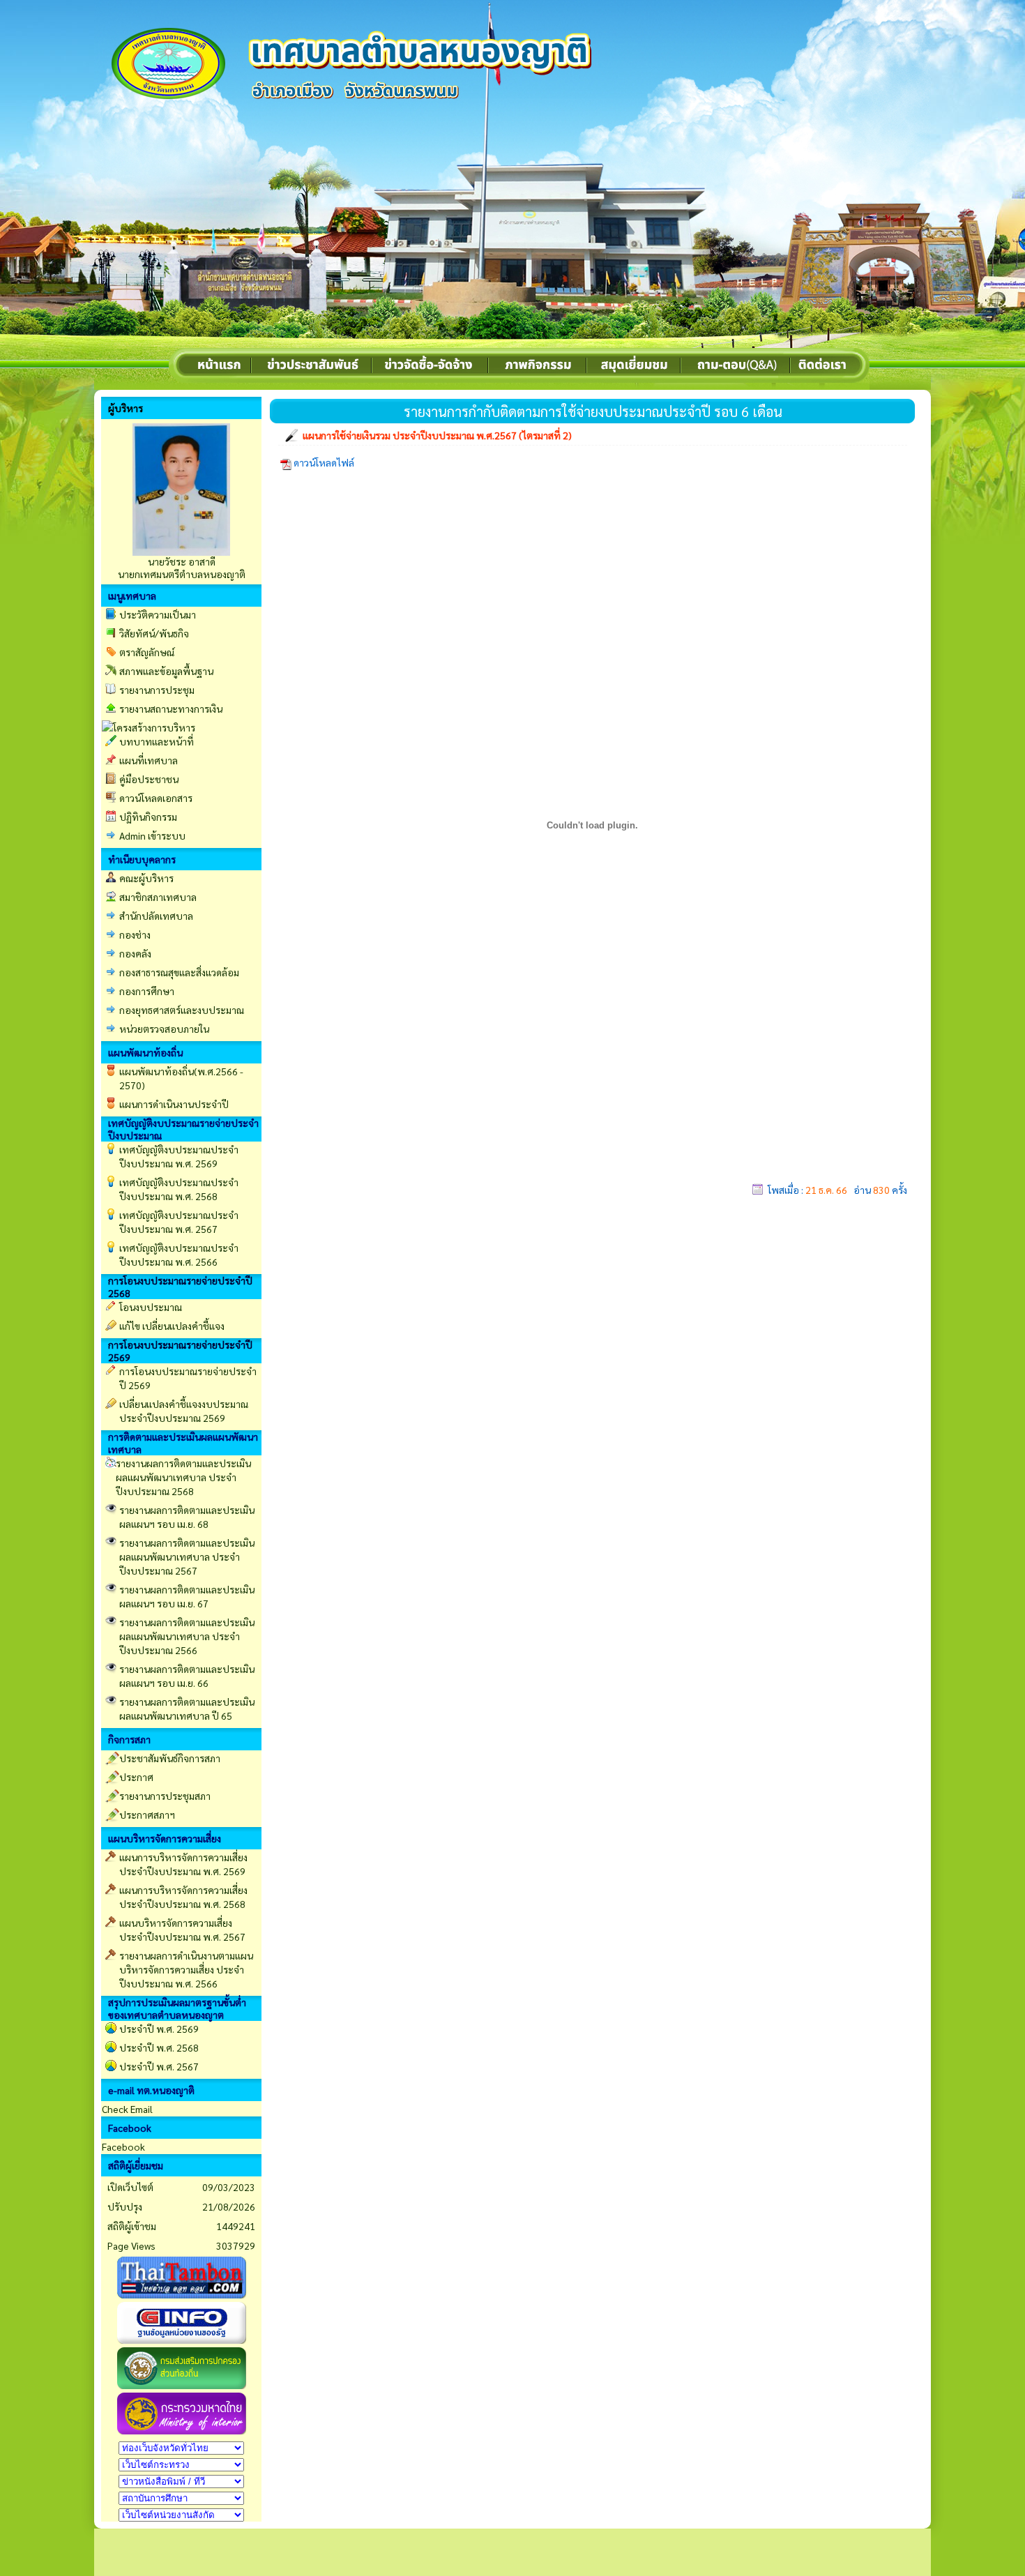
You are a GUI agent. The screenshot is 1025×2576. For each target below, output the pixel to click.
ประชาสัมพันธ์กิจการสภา (170, 1758)
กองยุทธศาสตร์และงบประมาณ (182, 1010)
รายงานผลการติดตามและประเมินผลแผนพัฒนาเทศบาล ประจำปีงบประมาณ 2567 (187, 1556)
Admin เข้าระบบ (152, 835)
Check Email (127, 2109)
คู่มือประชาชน (149, 779)
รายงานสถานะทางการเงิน (171, 709)
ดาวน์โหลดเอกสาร (156, 798)
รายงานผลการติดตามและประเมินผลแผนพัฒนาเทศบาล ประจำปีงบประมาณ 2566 (187, 1636)
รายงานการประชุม (157, 690)
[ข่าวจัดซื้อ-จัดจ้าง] (431, 367)
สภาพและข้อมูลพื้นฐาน (166, 671)
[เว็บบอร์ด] (736, 367)
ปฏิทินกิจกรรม (148, 817)
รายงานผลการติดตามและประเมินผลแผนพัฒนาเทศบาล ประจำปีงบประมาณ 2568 (183, 1477)
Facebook (123, 2146)
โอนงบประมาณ (151, 1307)
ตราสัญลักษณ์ (147, 652)
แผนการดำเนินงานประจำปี (174, 1104)
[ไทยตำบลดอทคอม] (182, 2294)
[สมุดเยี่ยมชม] (635, 367)
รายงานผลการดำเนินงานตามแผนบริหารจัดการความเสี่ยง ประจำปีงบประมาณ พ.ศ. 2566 (186, 1969)
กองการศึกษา (147, 991)
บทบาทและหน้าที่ (157, 741)
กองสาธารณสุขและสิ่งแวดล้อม (179, 972)
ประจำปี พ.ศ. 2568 (159, 2047)
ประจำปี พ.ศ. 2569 (159, 2029)
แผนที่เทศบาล (149, 760)
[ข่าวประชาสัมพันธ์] (312, 367)
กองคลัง (135, 953)
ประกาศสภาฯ (147, 1814)
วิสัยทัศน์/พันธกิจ (154, 633)
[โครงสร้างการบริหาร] (149, 726)
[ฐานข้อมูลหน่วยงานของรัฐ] (182, 2340)
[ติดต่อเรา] (830, 367)
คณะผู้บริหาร (146, 878)
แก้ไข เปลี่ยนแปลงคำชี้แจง (172, 1326)
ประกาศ (136, 1777)
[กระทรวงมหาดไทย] (182, 2430)
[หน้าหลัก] (173, 367)
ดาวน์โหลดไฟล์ (325, 462)
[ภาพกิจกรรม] (538, 367)
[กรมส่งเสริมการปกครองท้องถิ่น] (182, 2385)
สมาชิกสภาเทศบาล (158, 897)
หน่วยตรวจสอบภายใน (164, 1029)
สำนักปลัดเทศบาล (156, 916)
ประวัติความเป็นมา (158, 614)
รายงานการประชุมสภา (165, 1796)
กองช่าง (135, 934)
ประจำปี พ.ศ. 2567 (159, 2066)
